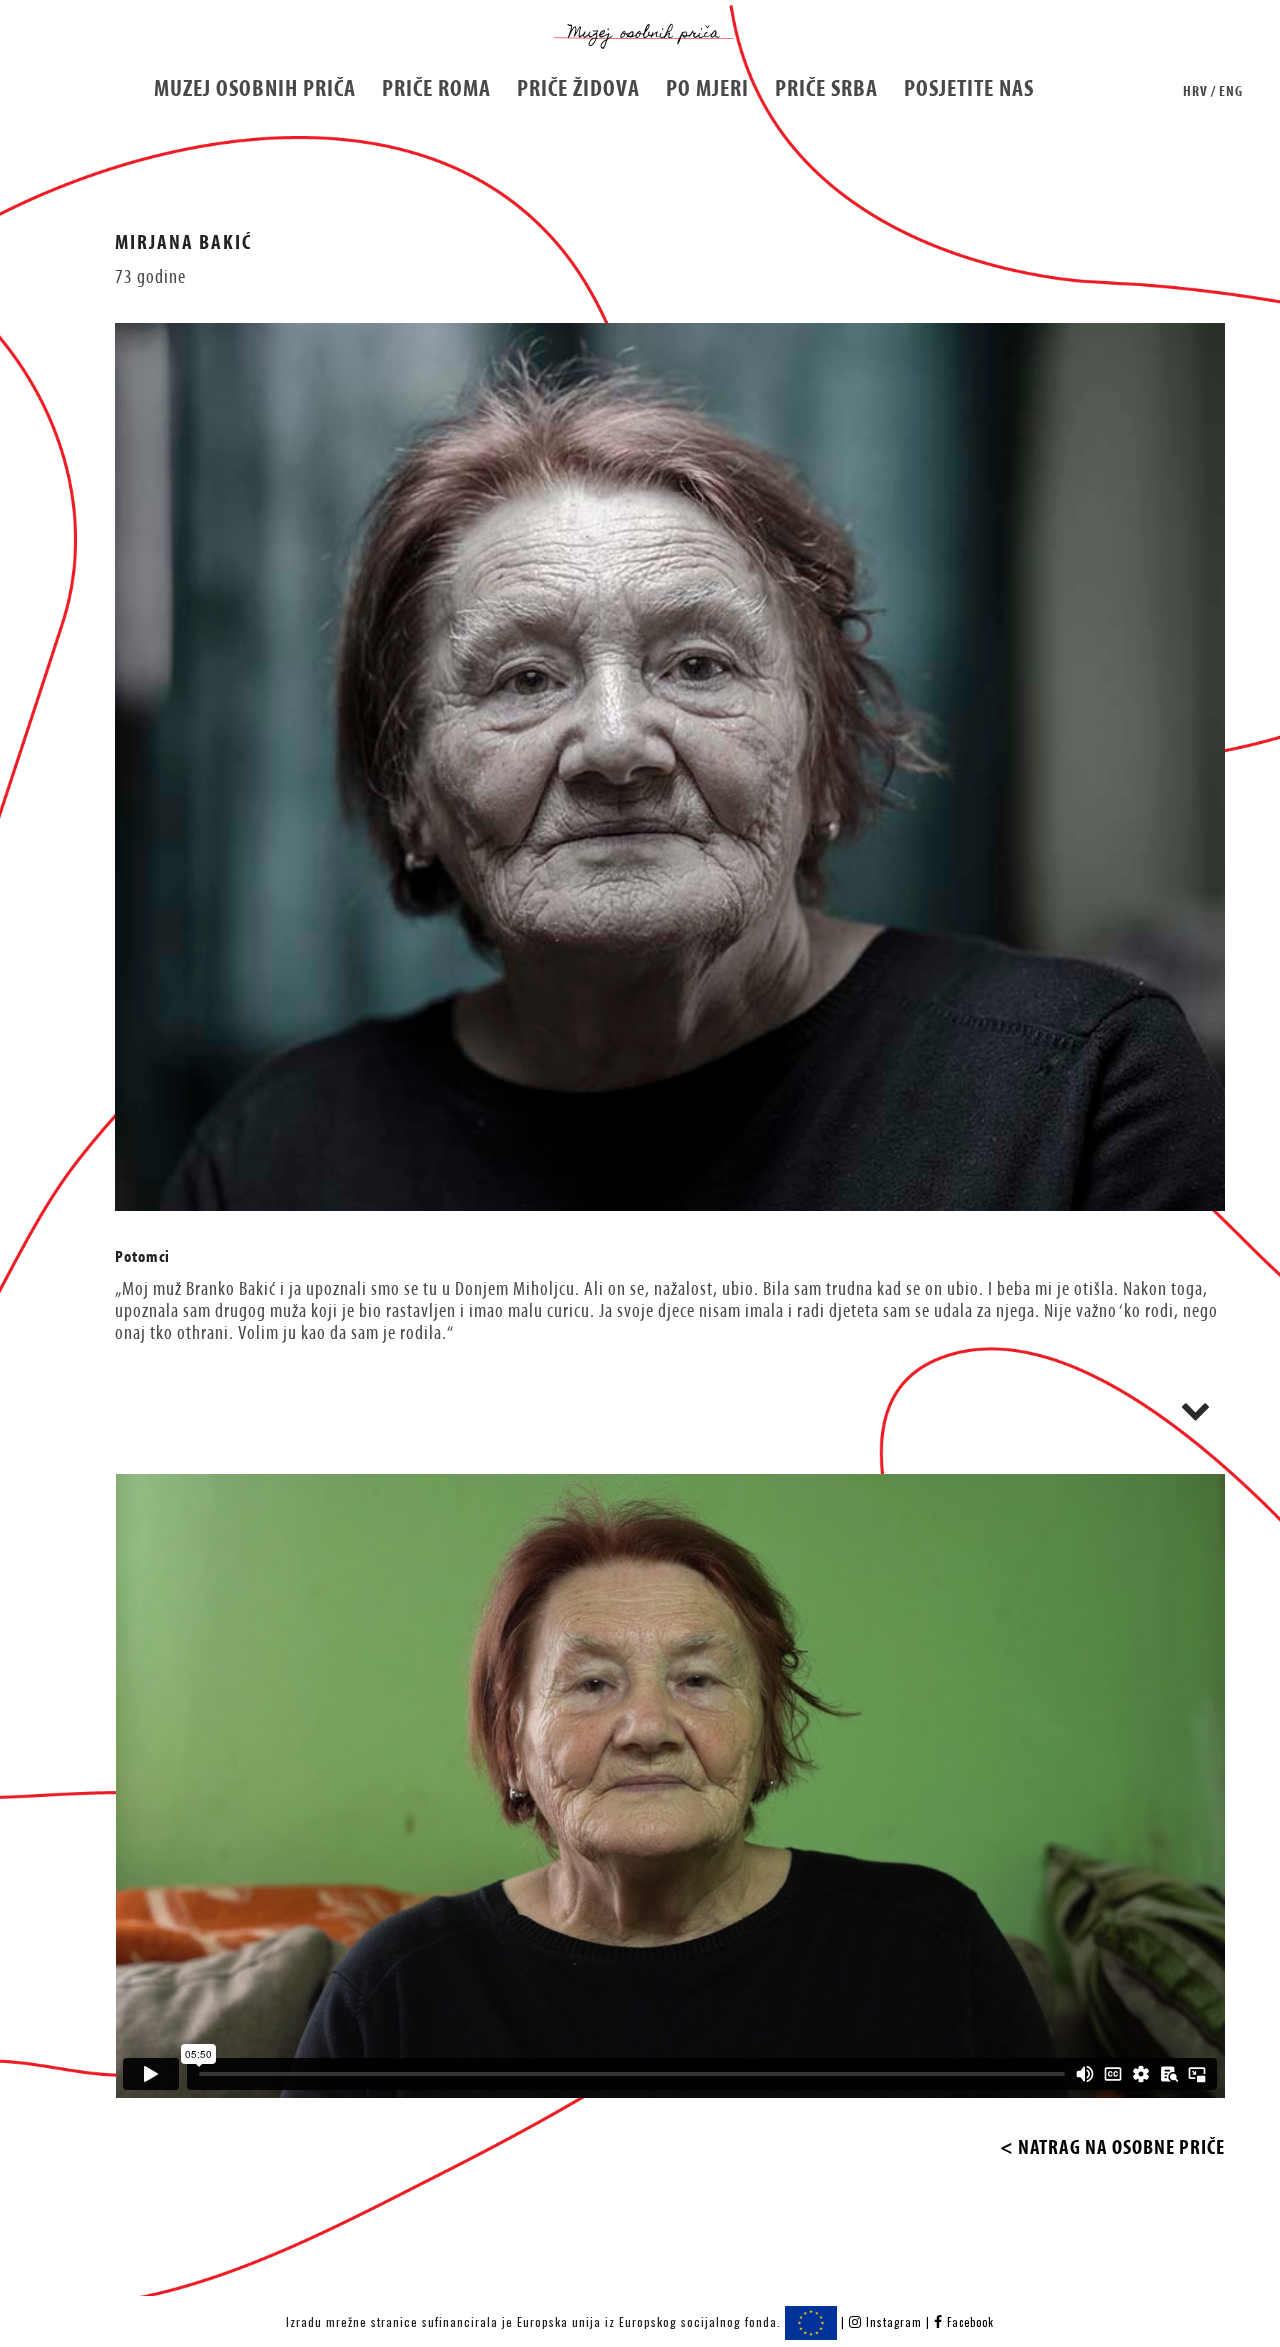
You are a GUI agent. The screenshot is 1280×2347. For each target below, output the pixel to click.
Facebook (968, 2322)
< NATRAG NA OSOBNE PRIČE (1112, 2147)
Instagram (894, 2322)
